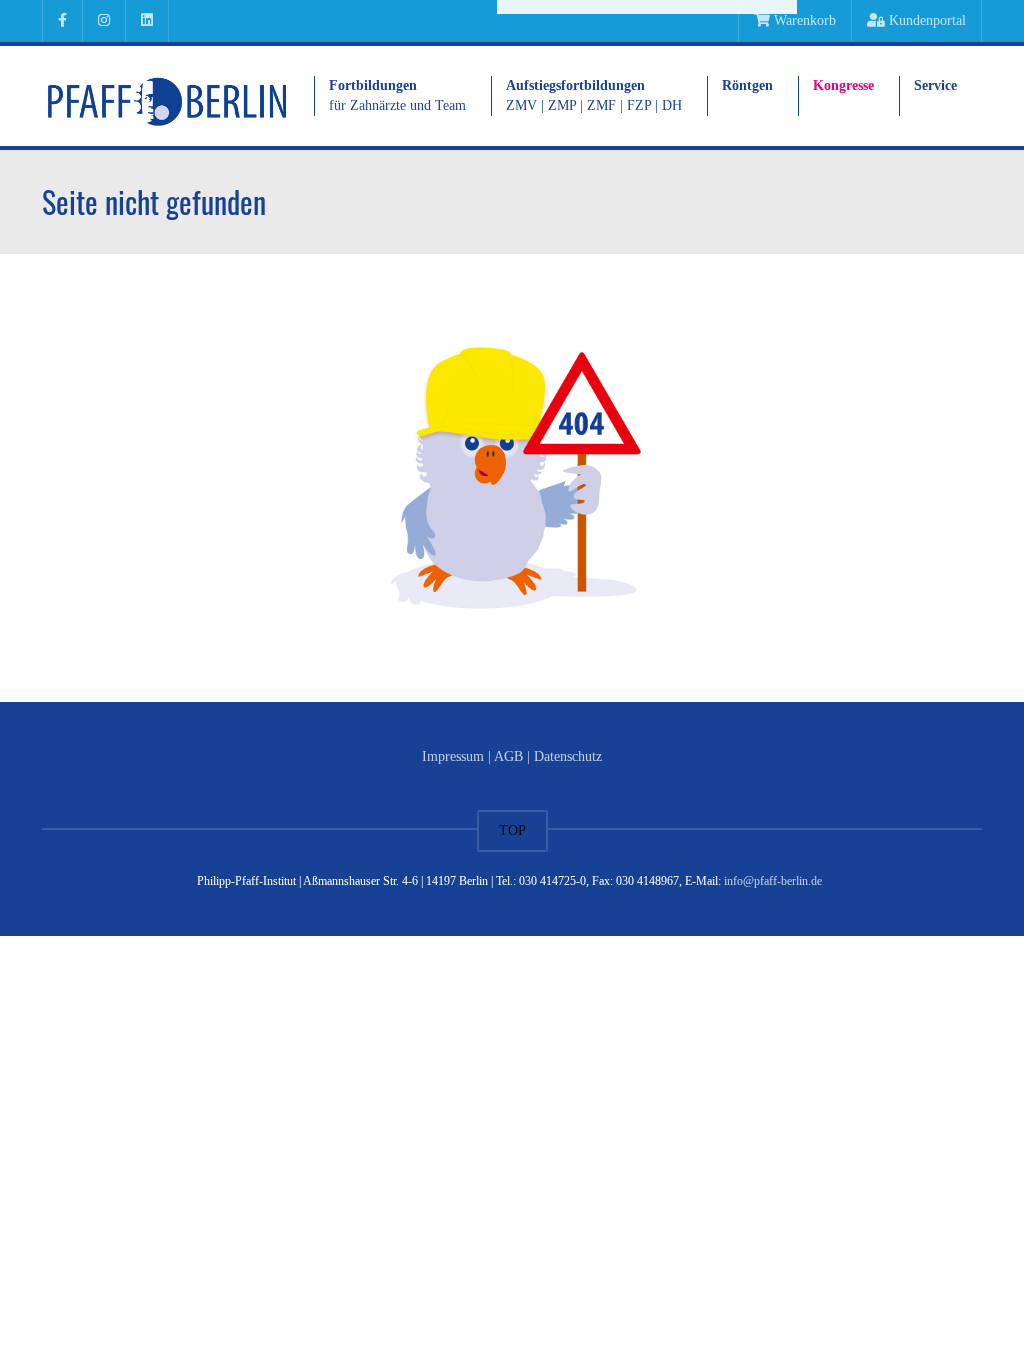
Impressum (453, 756)
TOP (512, 830)
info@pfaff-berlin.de (773, 881)
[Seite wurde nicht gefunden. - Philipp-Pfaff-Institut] (167, 95)
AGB (508, 756)
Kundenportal (925, 20)
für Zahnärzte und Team (397, 95)
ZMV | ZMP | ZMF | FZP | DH (594, 95)
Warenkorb (803, 20)
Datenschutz (568, 756)
